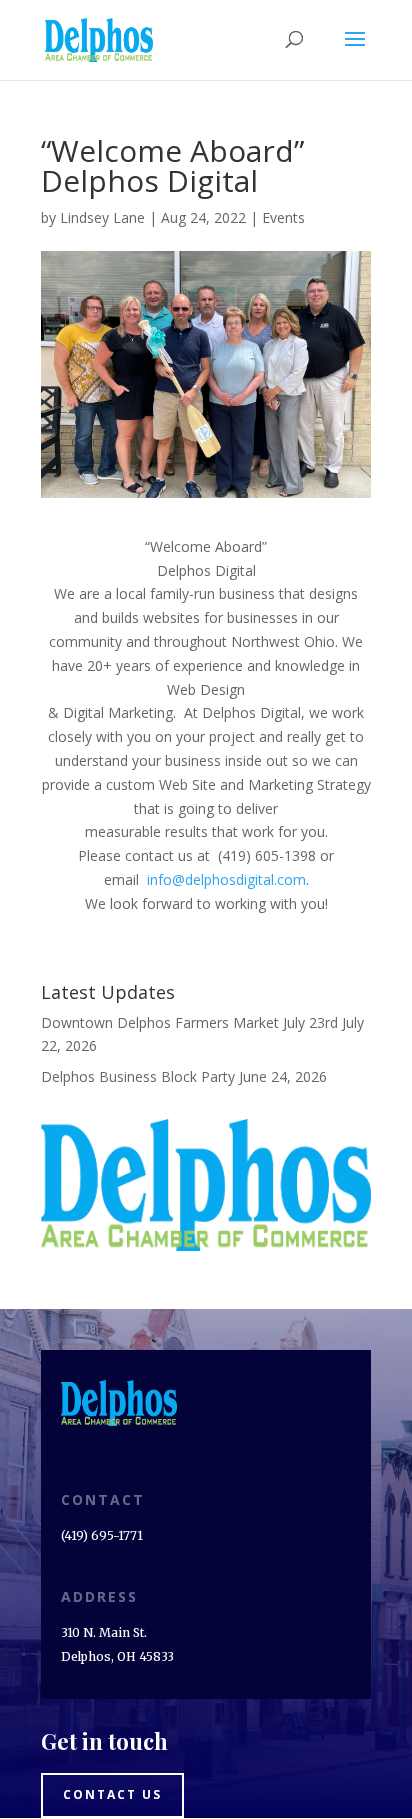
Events (283, 217)
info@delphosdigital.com (222, 879)
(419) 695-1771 (102, 1535)
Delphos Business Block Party (138, 1076)
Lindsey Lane (102, 217)
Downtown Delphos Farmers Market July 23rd (189, 1022)
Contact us (112, 1794)
